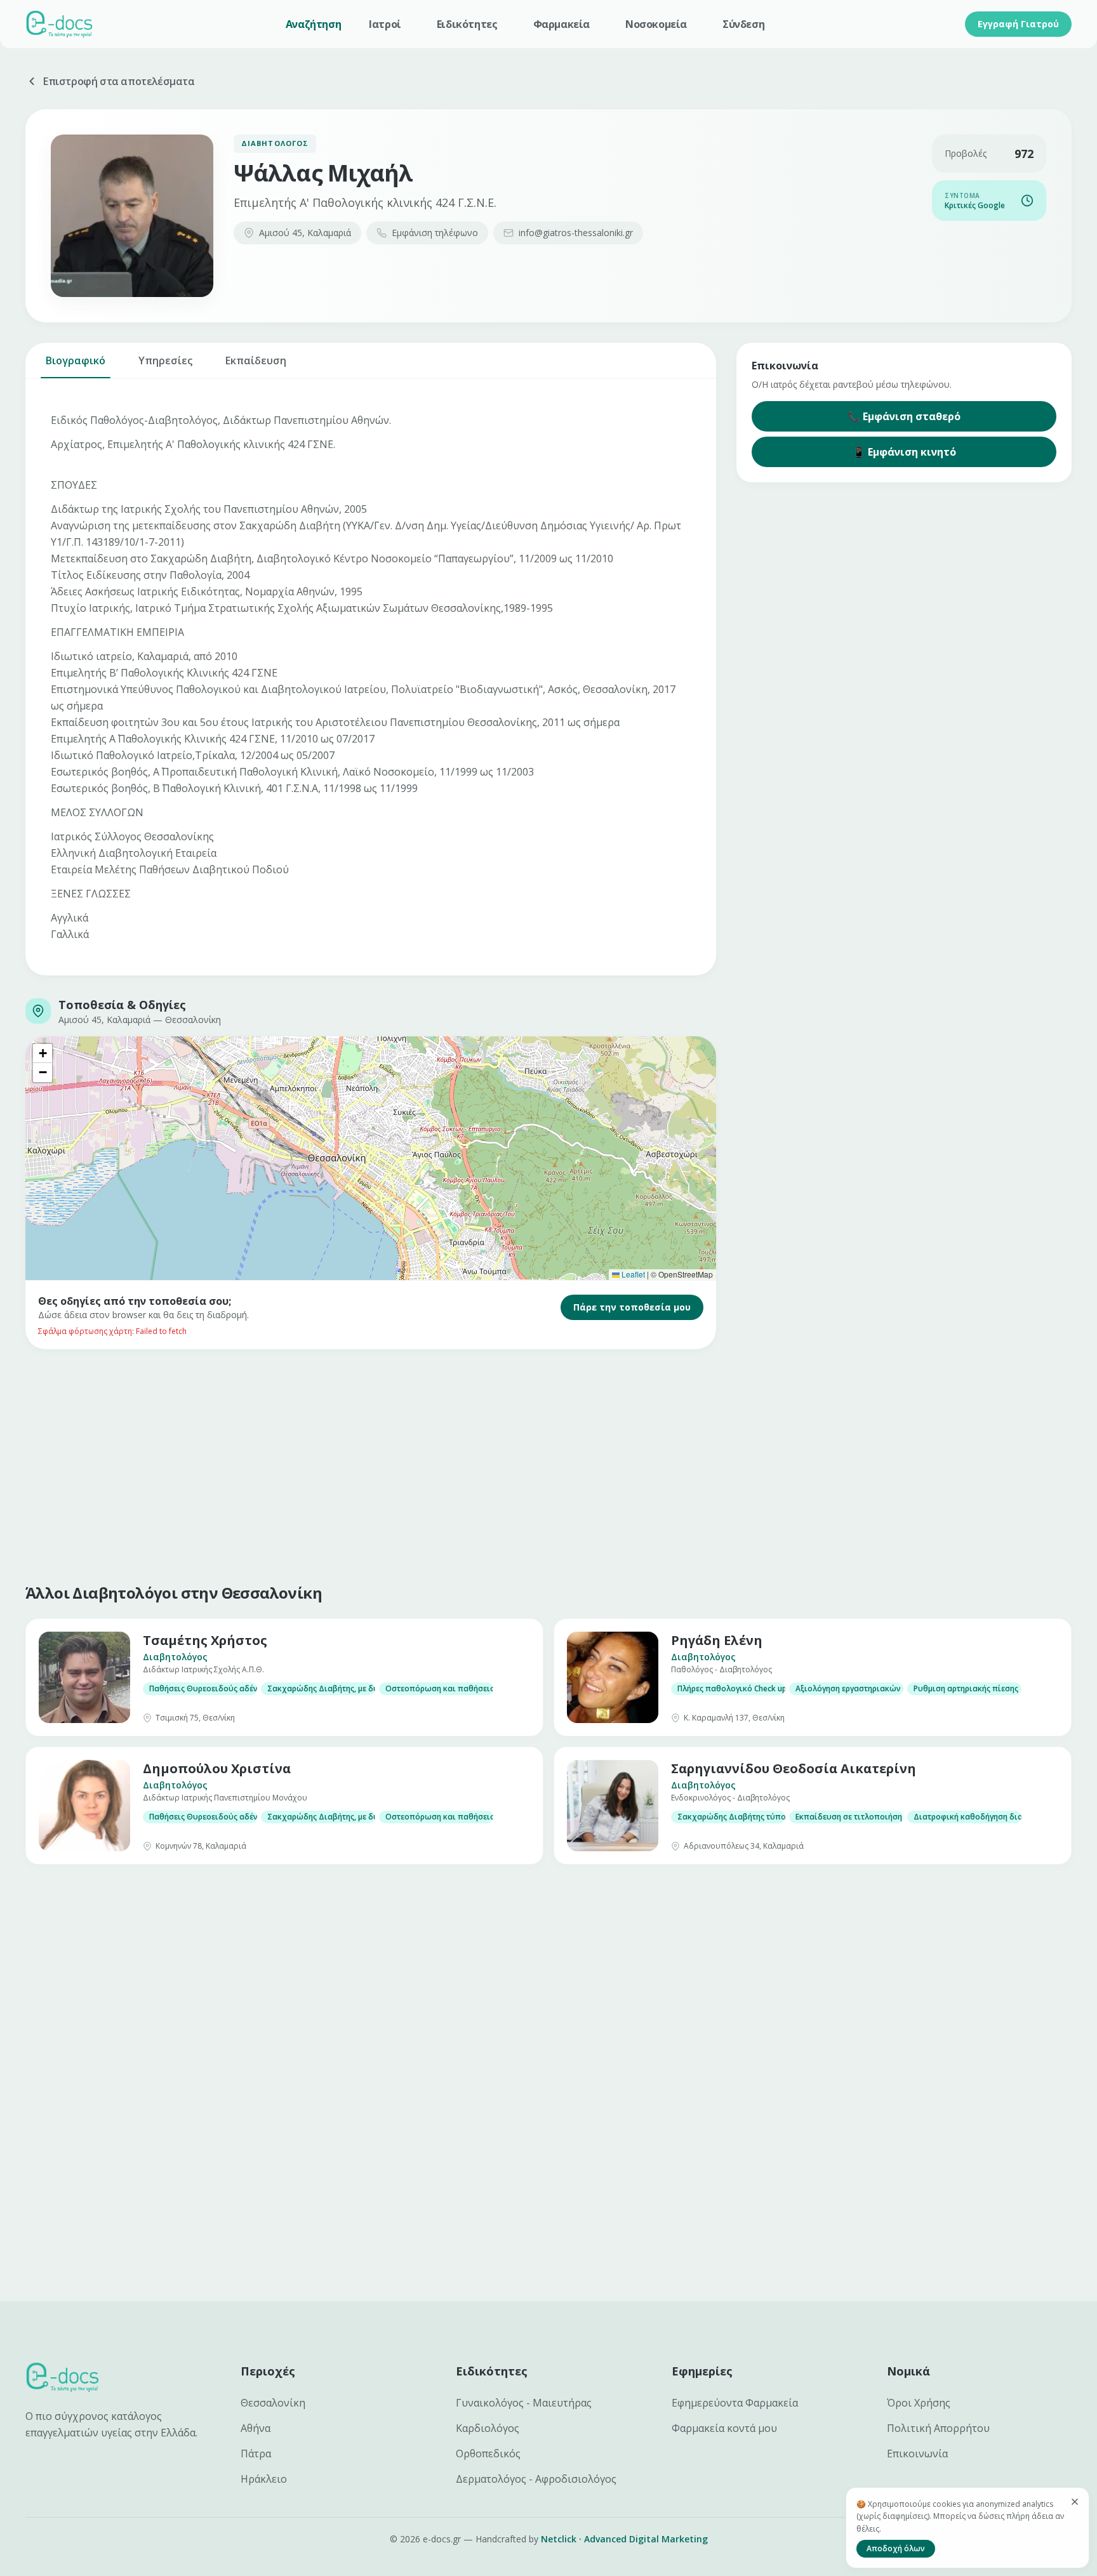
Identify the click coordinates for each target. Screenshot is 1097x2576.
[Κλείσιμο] (1075, 2502)
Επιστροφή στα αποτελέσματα (119, 81)
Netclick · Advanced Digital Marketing (624, 2539)
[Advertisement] (406, 1463)
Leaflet (632, 1274)
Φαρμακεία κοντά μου (724, 2428)
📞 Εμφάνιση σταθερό (904, 416)
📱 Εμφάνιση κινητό (904, 452)
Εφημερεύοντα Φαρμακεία (735, 2403)
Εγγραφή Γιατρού (1018, 24)
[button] (43, 1054)
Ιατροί (385, 24)
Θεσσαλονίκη (273, 2403)
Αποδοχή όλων (896, 2548)
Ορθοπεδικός (488, 2454)
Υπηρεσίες (165, 360)
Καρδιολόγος (488, 2428)
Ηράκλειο (264, 2479)
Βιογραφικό (76, 360)
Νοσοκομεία (656, 24)
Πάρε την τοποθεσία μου (632, 1307)
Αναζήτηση (313, 24)
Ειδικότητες (467, 24)
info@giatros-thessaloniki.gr (576, 233)
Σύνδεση (743, 24)
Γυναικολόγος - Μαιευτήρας (524, 2403)
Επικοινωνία (917, 2454)
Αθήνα (256, 2428)
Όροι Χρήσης (919, 2403)
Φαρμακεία (562, 24)
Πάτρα (256, 2454)
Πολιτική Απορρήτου (938, 2428)
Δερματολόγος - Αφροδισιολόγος (536, 2479)
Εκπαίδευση (256, 360)
